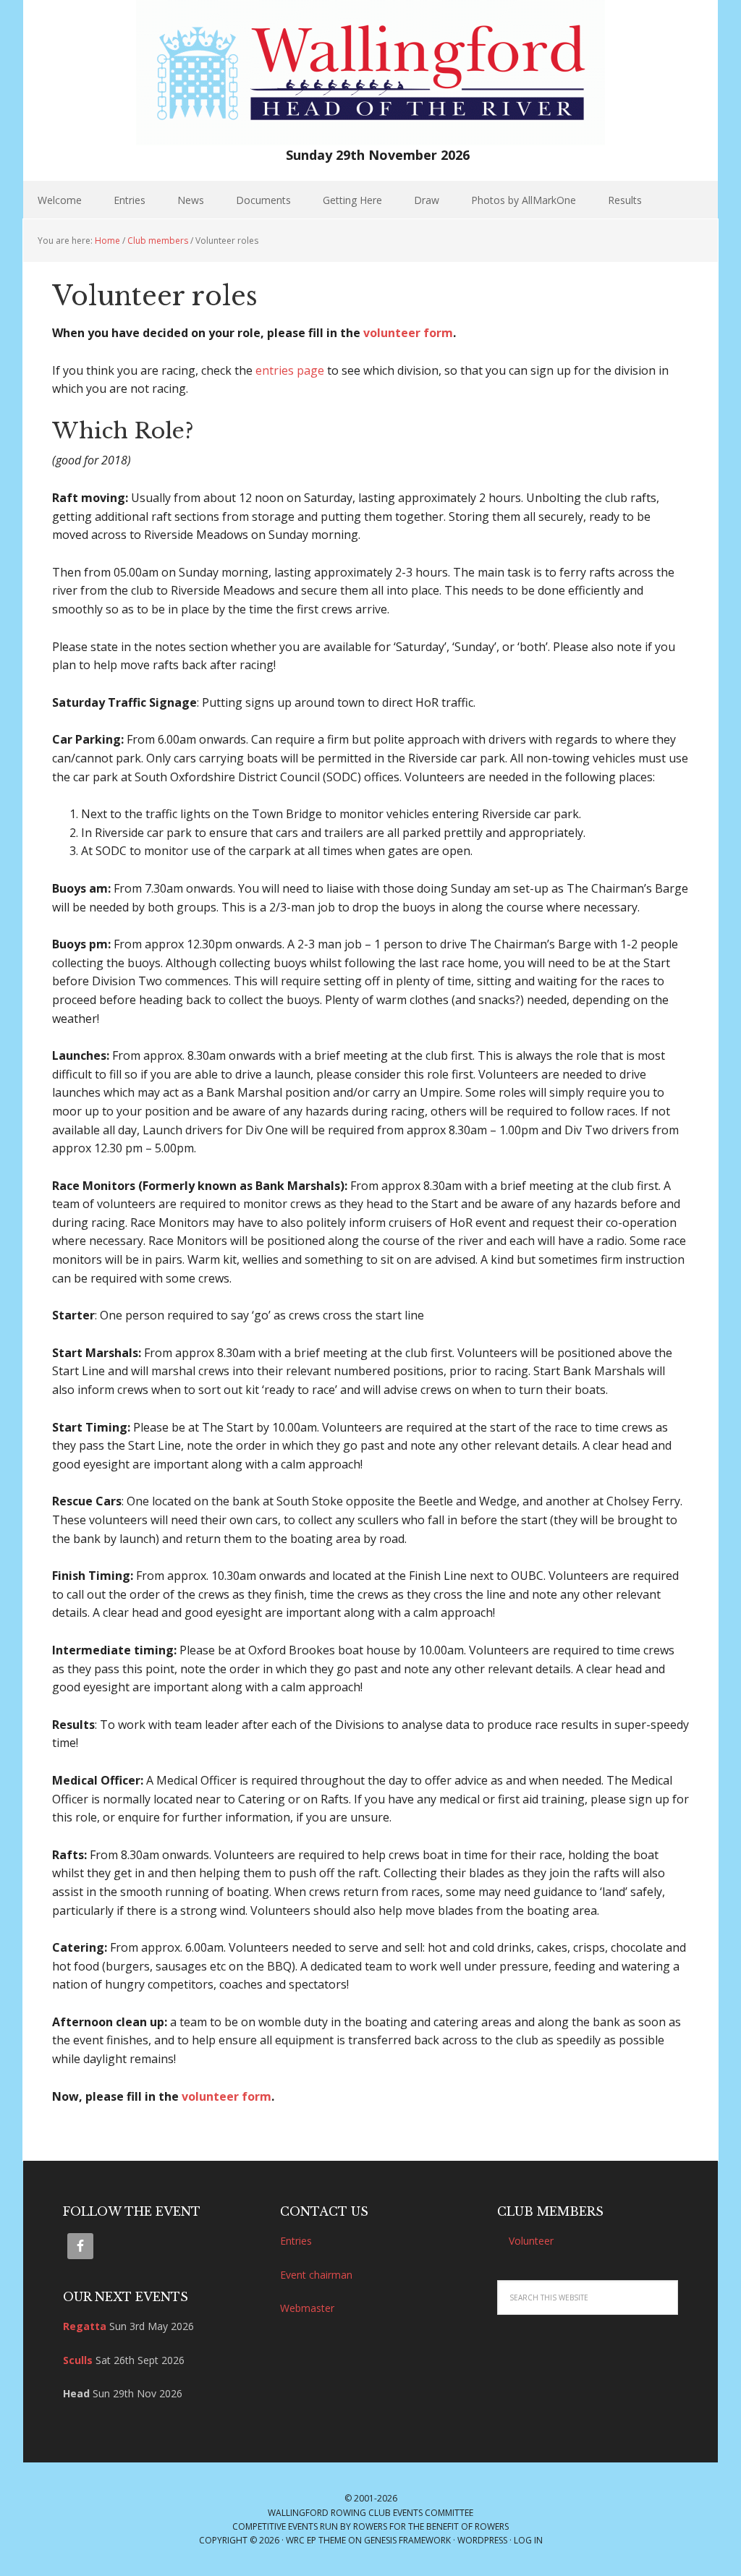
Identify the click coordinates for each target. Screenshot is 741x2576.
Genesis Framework (407, 2540)
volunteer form (408, 333)
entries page (290, 370)
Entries (296, 2241)
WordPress (482, 2540)
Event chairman (316, 2275)
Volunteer (531, 2241)
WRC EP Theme (316, 2540)
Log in (528, 2540)
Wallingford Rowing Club (329, 2513)
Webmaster (307, 2308)
